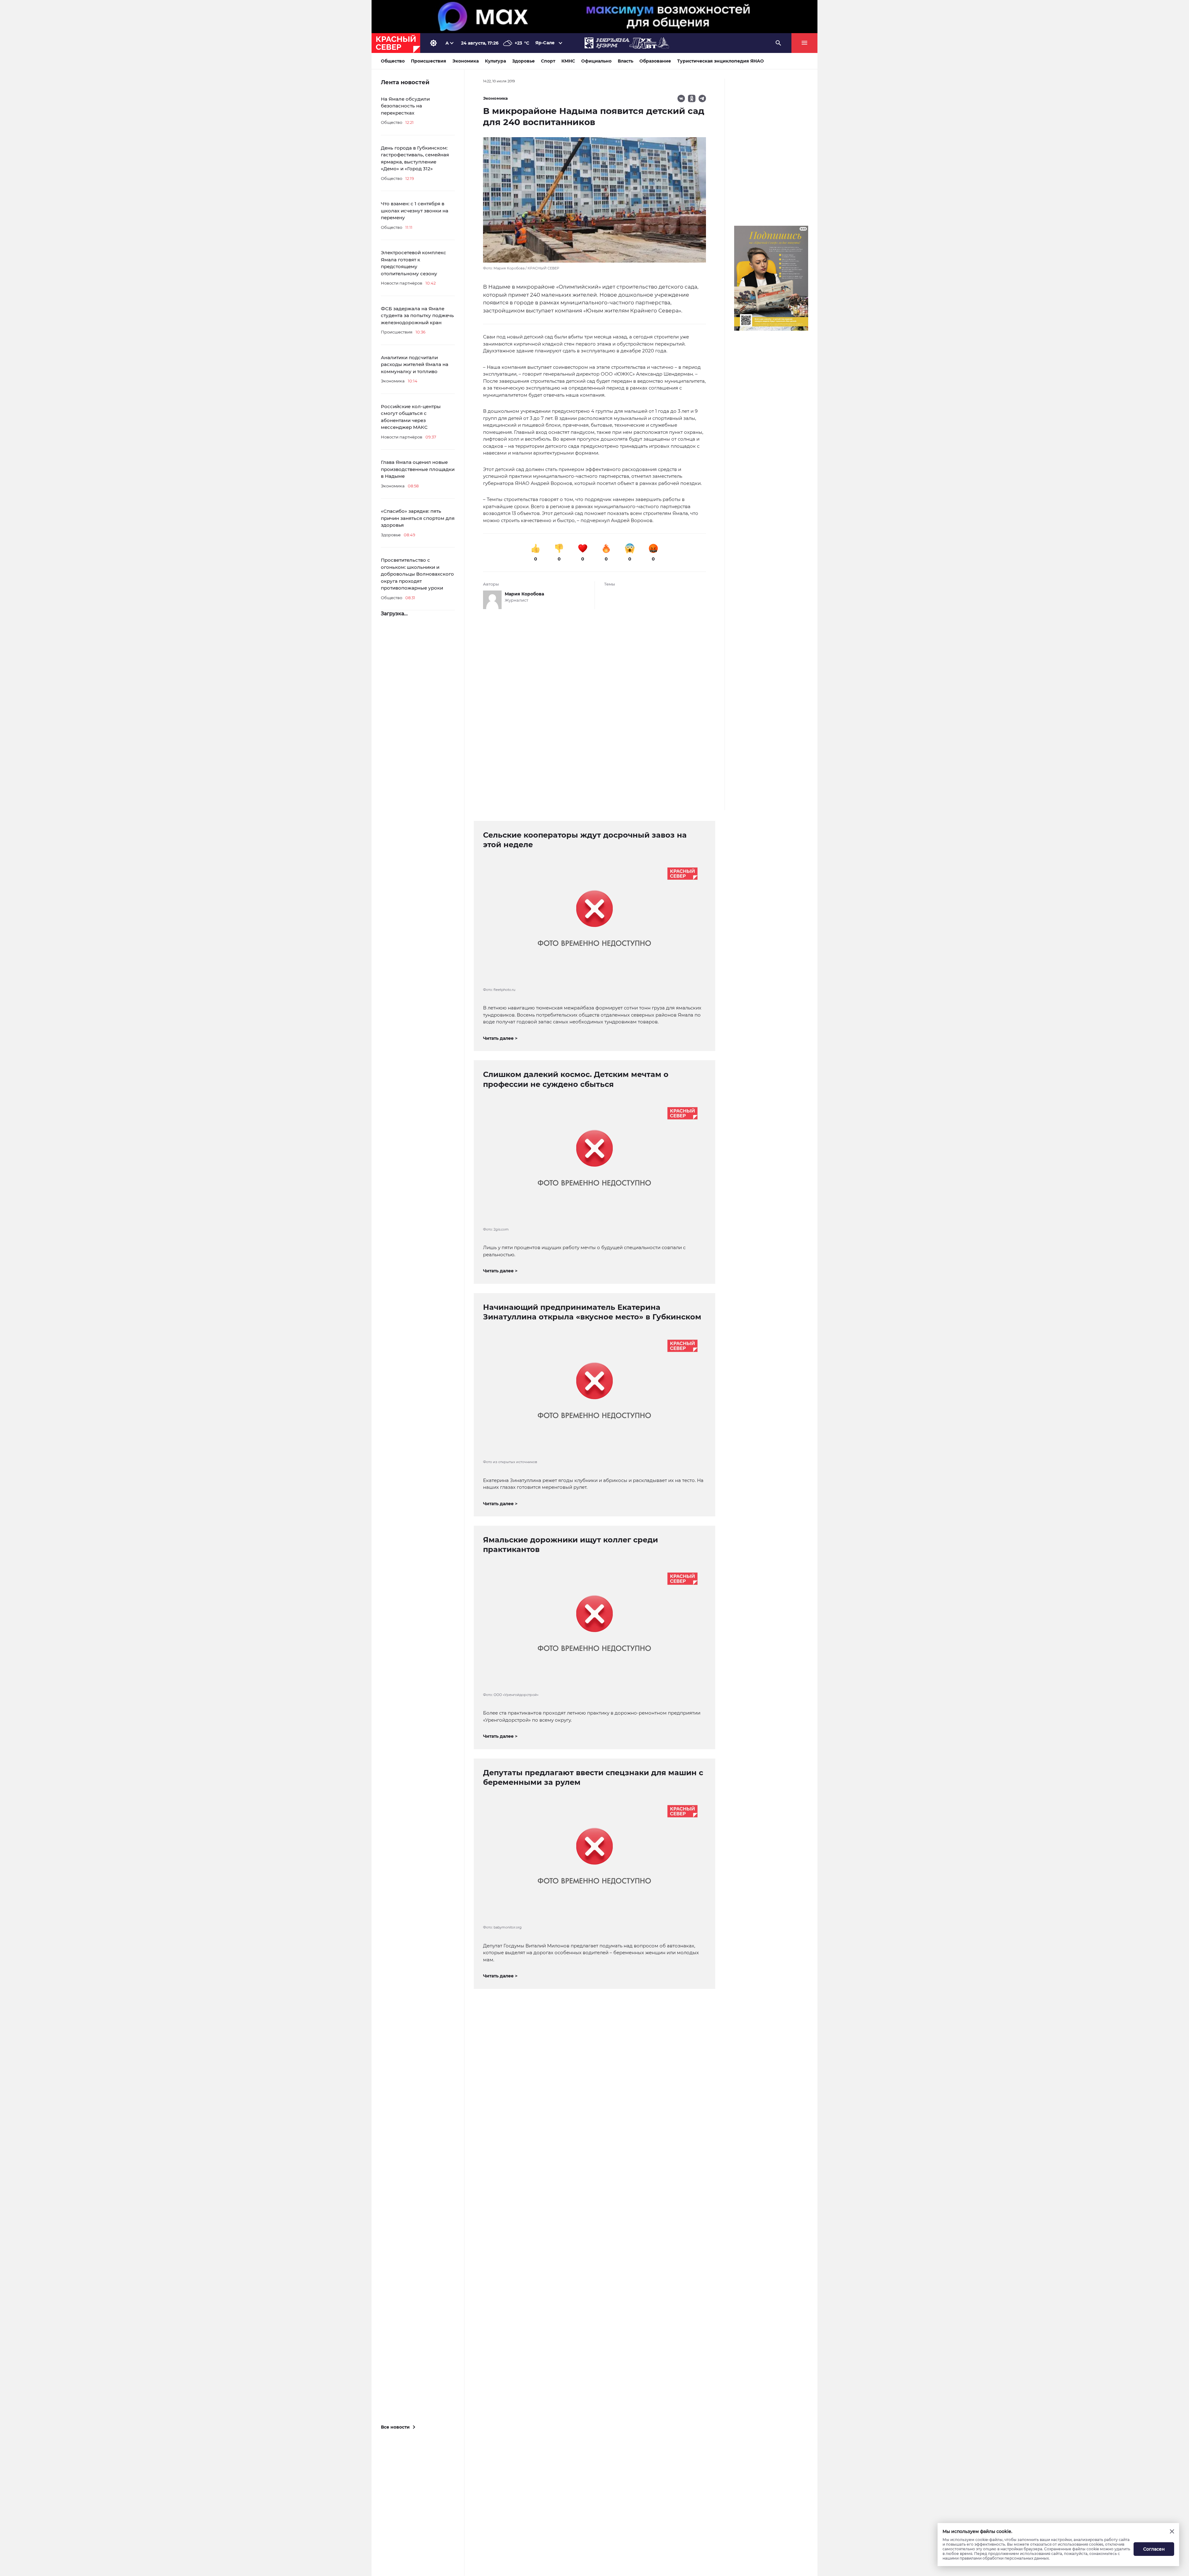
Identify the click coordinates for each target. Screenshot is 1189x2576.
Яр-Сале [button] (545, 43)
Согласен (1154, 2549)
